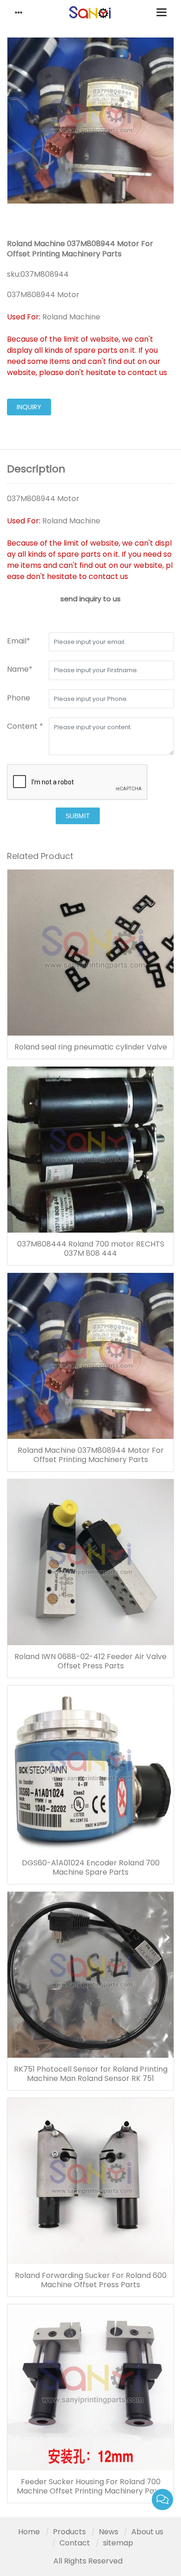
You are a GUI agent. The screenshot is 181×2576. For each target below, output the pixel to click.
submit (78, 816)
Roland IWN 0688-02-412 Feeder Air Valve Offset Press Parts (90, 1661)
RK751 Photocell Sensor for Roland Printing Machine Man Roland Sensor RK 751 (91, 2074)
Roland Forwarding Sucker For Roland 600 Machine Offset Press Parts (91, 2280)
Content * (25, 726)
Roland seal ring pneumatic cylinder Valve (91, 1047)
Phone (19, 698)
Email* (19, 641)
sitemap (118, 2543)
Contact (75, 2543)
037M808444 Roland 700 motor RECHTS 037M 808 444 (91, 1249)
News (109, 2532)
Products (69, 2532)
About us (147, 2532)
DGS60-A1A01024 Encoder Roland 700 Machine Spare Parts (91, 1868)
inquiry (29, 407)
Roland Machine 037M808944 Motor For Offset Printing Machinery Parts (91, 1455)
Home (29, 2532)
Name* (20, 669)
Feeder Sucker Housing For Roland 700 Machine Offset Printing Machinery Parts (90, 2487)
